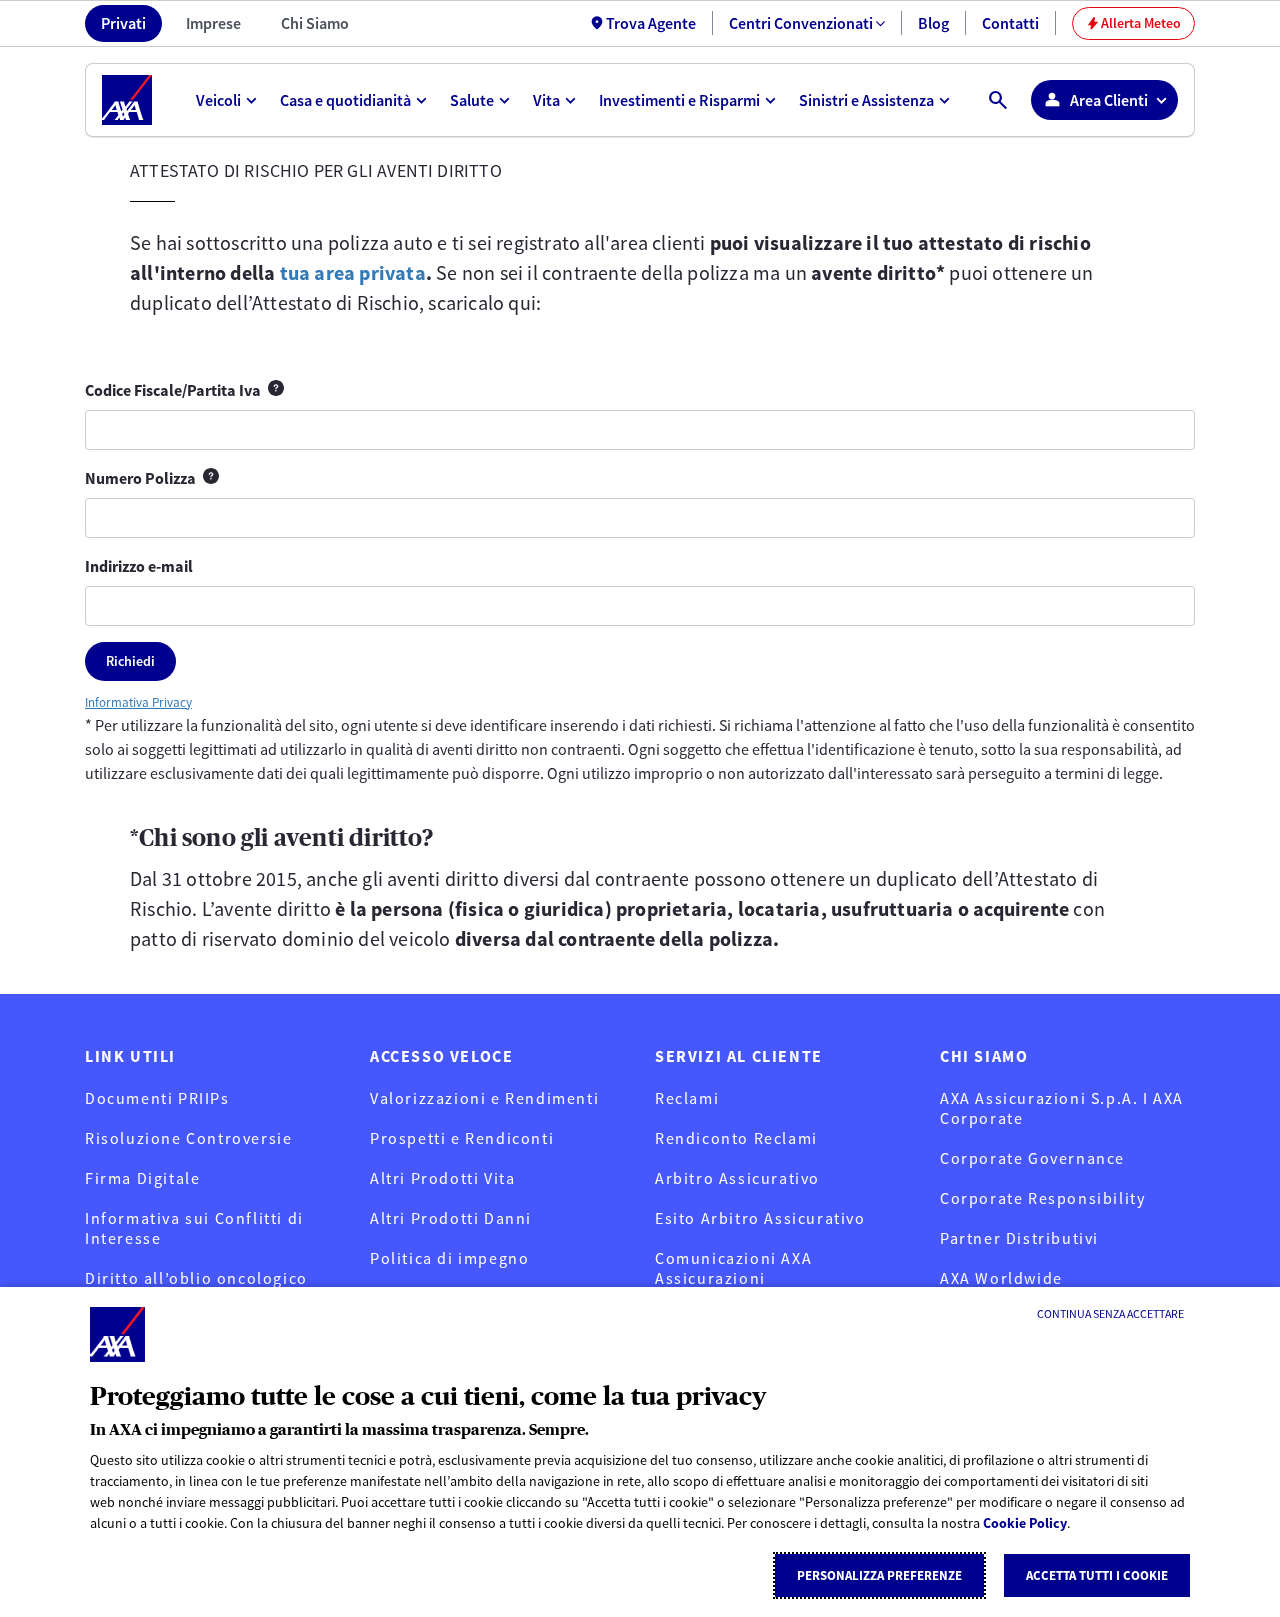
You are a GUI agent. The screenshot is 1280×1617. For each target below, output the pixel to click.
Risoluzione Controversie (188, 1138)
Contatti (1010, 23)
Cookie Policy (1025, 1523)
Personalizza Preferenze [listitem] (879, 1575)
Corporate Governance (1032, 1158)
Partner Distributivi (1019, 1238)
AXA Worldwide (1001, 1278)
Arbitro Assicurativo (737, 1178)
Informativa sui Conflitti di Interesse (194, 1228)
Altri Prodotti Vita (442, 1178)
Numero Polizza (152, 479)
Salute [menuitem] (472, 100)
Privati (123, 23)
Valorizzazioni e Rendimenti (484, 1098)
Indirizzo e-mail (139, 566)
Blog (933, 23)
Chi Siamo (315, 23)
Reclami (687, 1098)
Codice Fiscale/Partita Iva (184, 391)
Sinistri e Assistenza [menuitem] (866, 100)
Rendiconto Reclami (736, 1138)
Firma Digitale (142, 1178)
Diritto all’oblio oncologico (196, 1278)
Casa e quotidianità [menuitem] (345, 100)
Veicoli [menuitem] (218, 100)
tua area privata (353, 272)
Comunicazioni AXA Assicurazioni (733, 1268)
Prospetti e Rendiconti (462, 1138)
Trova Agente (651, 23)
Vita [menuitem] (546, 100)
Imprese (213, 23)
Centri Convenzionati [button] (801, 23)
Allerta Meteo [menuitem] (1134, 23)
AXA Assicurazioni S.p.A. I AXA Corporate (1062, 1108)
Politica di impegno (449, 1258)
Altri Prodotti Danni (451, 1218)
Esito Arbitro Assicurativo (760, 1218)
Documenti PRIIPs (157, 1098)
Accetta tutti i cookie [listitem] (1097, 1575)
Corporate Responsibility (1042, 1198)
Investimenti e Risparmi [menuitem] (679, 100)
